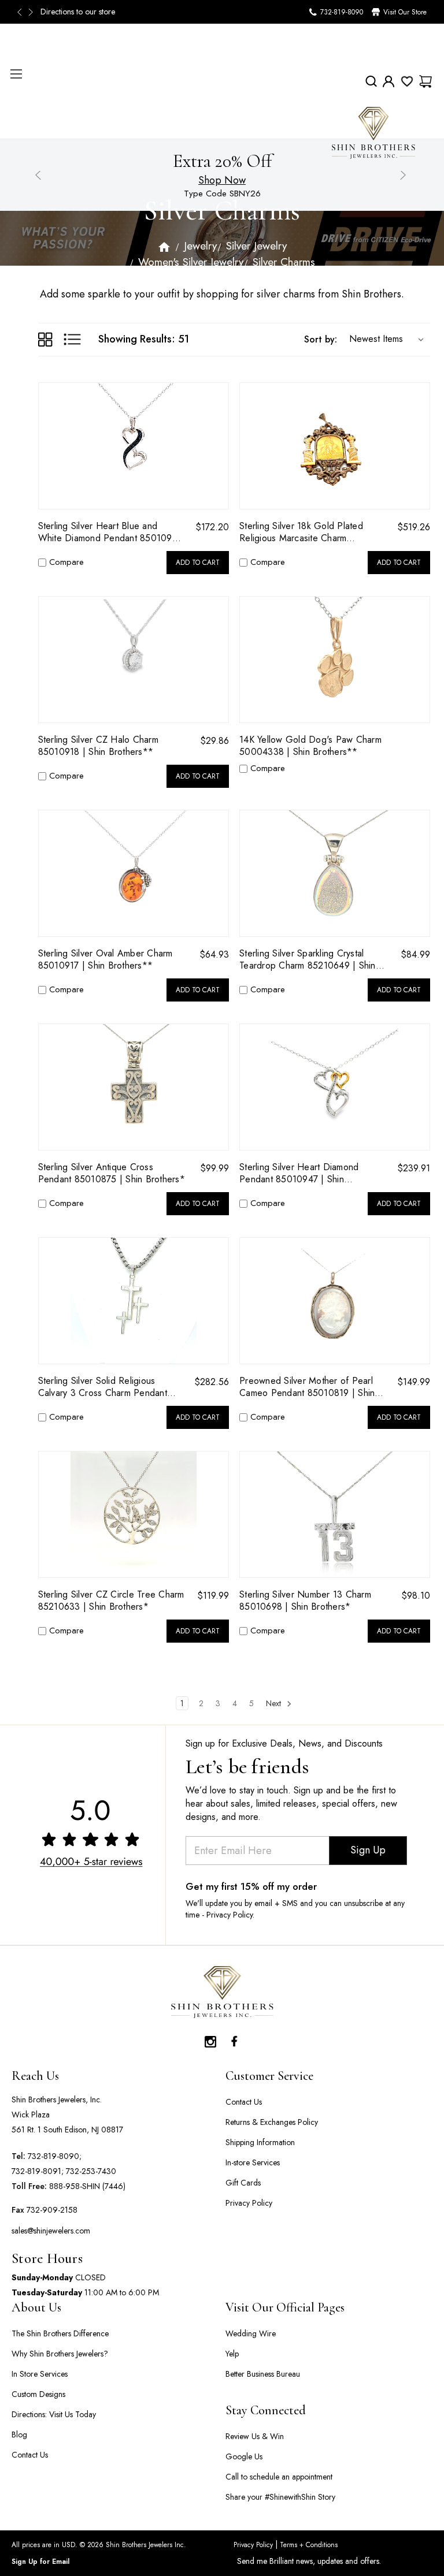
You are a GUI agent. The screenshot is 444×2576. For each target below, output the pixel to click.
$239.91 (414, 1168)
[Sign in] (388, 81)
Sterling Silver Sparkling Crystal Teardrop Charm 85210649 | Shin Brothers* (308, 959)
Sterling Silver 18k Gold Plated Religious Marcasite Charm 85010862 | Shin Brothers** (301, 532)
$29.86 (214, 741)
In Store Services (40, 2374)
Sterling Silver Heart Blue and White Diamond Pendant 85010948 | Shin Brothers (111, 532)
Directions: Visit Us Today (54, 2414)
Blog (19, 2434)
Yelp (232, 2354)
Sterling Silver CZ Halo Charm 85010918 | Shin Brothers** (98, 746)
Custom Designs (38, 2394)
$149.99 (414, 1382)
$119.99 (213, 1596)
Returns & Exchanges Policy (272, 2122)
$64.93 (214, 954)
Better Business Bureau (263, 2374)
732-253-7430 (91, 2171)
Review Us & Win (255, 2436)
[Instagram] (210, 2039)
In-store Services (253, 2162)
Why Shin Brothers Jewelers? (60, 2354)
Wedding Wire (251, 2333)
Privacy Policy (249, 2203)
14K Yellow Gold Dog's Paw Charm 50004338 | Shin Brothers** (310, 746)
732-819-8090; (55, 2156)
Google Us (244, 2456)
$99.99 (214, 1168)
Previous (23, 12)
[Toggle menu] (16, 74)
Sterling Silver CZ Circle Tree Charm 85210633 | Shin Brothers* (111, 1600)
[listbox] (384, 339)
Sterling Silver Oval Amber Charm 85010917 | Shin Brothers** (106, 959)
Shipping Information (260, 2142)
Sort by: (321, 339)
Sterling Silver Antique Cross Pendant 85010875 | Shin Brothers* (112, 1173)
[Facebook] (234, 2039)
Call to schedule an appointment (279, 2477)
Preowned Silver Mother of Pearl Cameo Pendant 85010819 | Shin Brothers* (307, 1387)
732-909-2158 (52, 2210)
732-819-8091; (38, 2171)
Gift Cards (243, 2183)
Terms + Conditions (308, 2545)
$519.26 (414, 527)
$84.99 (415, 954)
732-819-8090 (342, 12)
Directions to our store (75, 12)
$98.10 (416, 1596)
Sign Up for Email (40, 2562)
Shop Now (222, 180)
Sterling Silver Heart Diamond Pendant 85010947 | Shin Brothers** (299, 1173)
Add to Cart (198, 563)
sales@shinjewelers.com (51, 2231)
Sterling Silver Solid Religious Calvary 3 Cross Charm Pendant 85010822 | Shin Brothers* (103, 1387)
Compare (66, 562)
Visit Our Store (405, 12)
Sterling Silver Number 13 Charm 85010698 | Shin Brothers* (305, 1600)
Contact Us (244, 2102)
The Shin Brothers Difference (60, 2333)
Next (32, 12)
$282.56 (212, 1382)
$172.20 (212, 527)
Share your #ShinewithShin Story (280, 2497)
